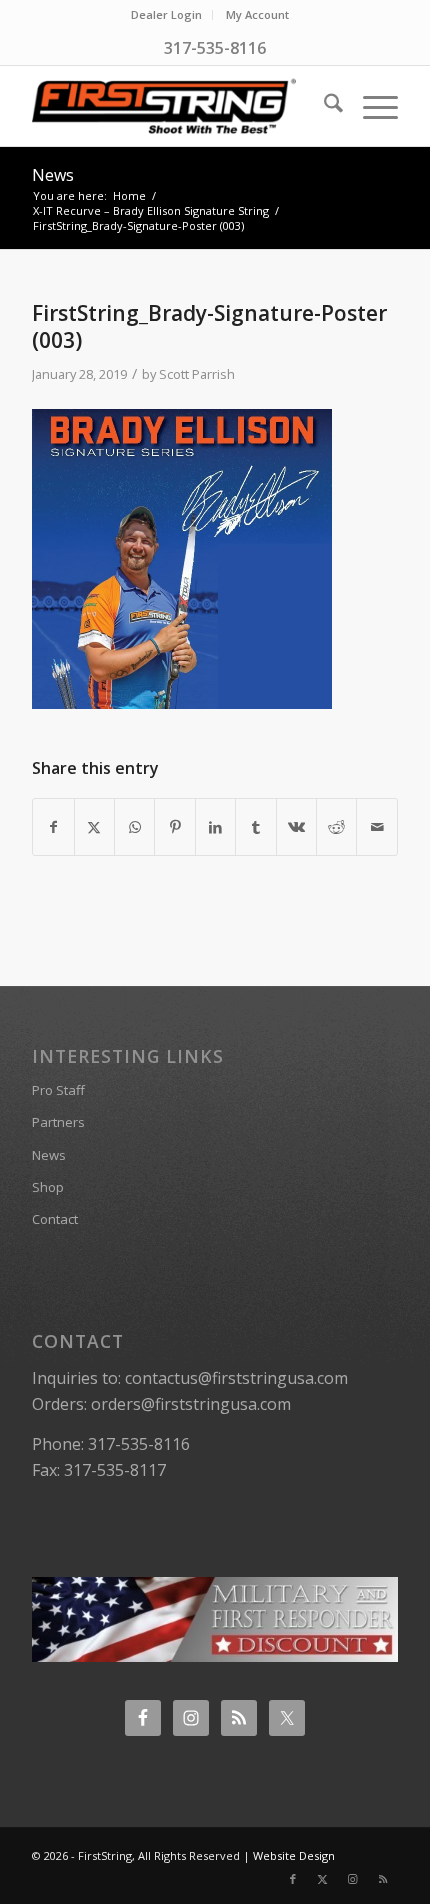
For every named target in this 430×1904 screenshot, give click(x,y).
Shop (48, 1187)
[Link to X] (323, 1879)
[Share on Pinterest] (174, 827)
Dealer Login (166, 14)
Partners (58, 1122)
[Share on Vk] (296, 827)
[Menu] (370, 106)
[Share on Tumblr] (255, 827)
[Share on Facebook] (53, 827)
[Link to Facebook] (293, 1879)
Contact (55, 1219)
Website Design (294, 1855)
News (53, 175)
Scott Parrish (197, 374)
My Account (257, 14)
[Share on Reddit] (336, 827)
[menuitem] (167, 15)
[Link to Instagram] (353, 1879)
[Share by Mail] (377, 827)
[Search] (323, 106)
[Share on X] (94, 827)
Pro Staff (58, 1090)
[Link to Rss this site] (383, 1879)
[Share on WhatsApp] (134, 827)
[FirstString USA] (178, 106)
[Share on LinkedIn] (215, 827)
